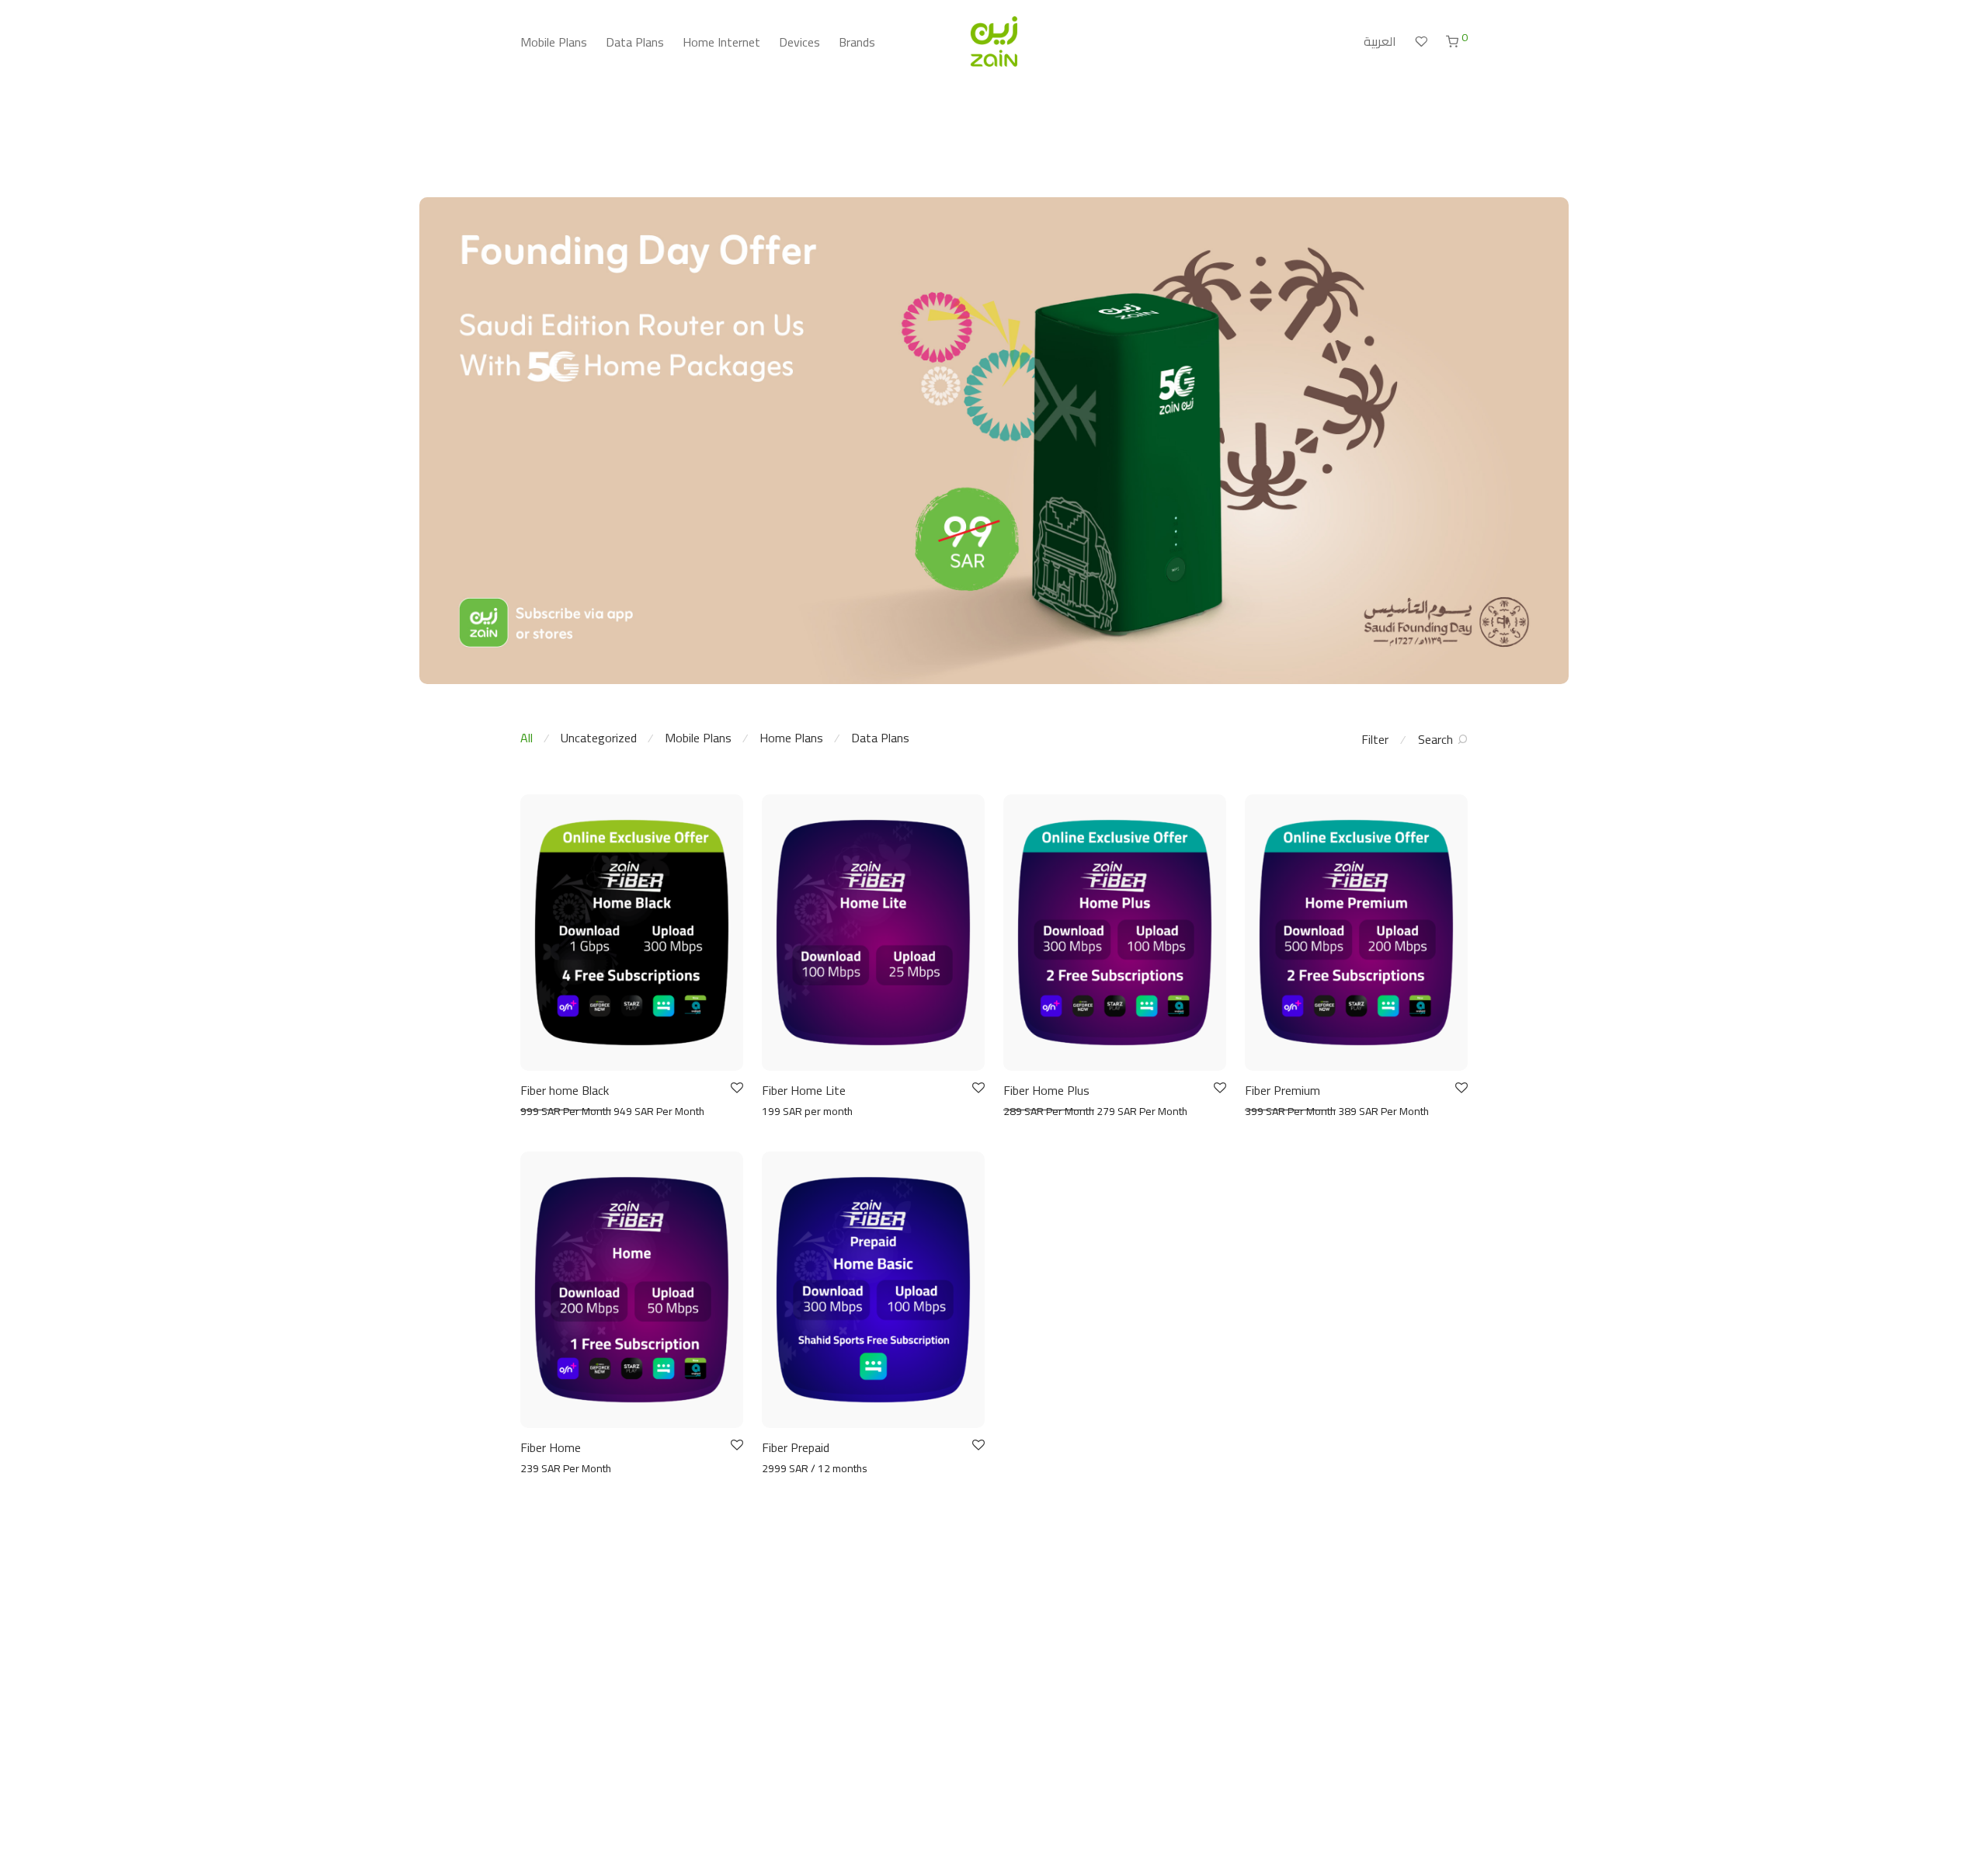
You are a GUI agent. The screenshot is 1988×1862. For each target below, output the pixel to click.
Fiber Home (551, 1447)
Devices (799, 42)
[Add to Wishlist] (736, 1088)
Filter (1375, 739)
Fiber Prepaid (796, 1447)
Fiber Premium (1282, 1090)
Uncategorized (599, 738)
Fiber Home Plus (1046, 1090)
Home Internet (721, 42)
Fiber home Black (565, 1090)
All (527, 738)
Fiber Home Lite (804, 1090)
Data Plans (635, 42)
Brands (857, 42)
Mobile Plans (554, 42)
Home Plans (791, 738)
